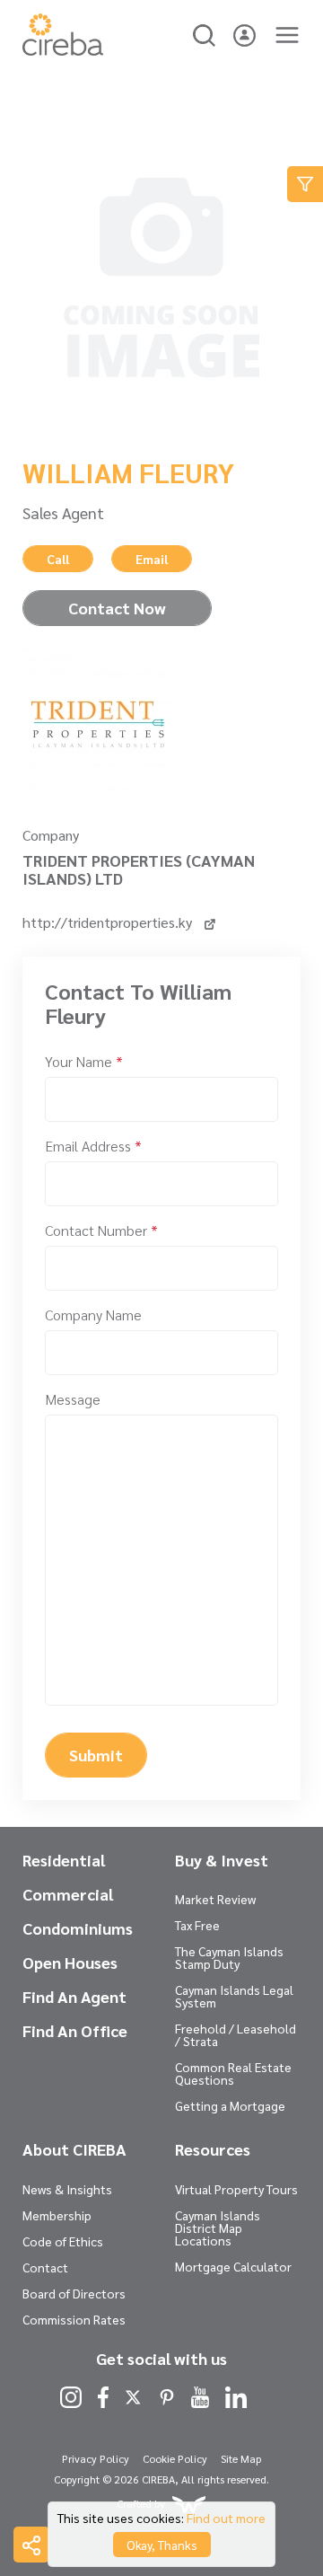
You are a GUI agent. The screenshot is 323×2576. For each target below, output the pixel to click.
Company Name (93, 1314)
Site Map (241, 2458)
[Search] (204, 33)
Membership (57, 2215)
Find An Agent (74, 1997)
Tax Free (197, 1925)
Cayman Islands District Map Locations (218, 2228)
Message (73, 1399)
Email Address (93, 1146)
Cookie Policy (175, 2458)
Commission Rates (74, 2319)
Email (152, 559)
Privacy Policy (96, 2458)
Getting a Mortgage (230, 2105)
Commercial (68, 1894)
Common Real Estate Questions (233, 2073)
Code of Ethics (63, 2241)
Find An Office (75, 2031)
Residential (64, 1860)
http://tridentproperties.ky (109, 922)
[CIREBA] (63, 50)
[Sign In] (244, 33)
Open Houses (70, 1963)
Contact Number (101, 1230)
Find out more (226, 2518)
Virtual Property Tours (236, 2189)
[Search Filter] (305, 184)
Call (58, 559)
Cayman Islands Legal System (234, 1996)
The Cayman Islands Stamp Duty (229, 1957)
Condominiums (78, 1928)
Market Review (215, 1899)
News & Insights (67, 2189)
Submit (96, 1755)
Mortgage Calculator (233, 2266)
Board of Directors (74, 2293)
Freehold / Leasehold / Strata (236, 2034)
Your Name (84, 1061)
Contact (45, 2267)
